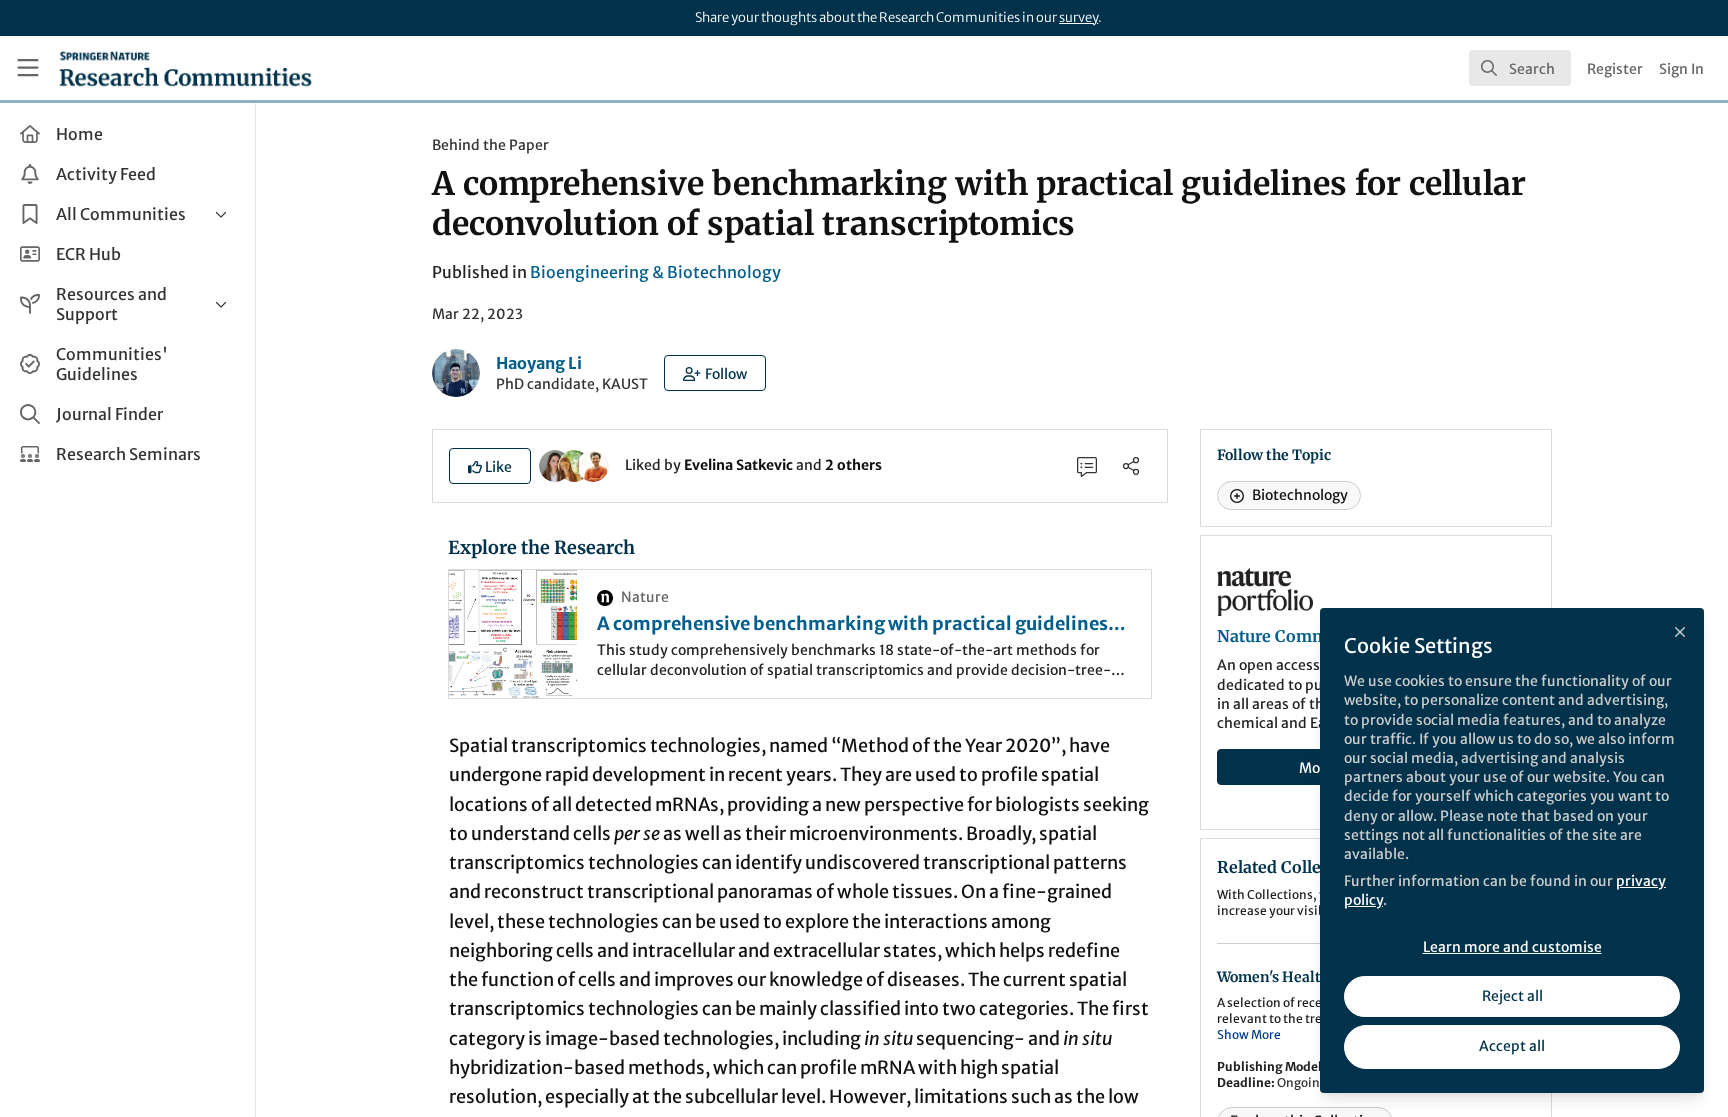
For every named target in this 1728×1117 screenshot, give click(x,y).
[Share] (1131, 466)
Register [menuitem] (1615, 69)
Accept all (1512, 1046)
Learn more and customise (1512, 947)
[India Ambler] (574, 464)
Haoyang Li (539, 363)
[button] (715, 373)
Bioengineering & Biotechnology (655, 272)
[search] (1520, 68)
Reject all (1512, 996)
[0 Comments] (1087, 466)
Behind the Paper (490, 145)
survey (1078, 17)
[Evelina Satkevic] (555, 464)
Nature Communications (1314, 636)
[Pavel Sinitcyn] (593, 464)
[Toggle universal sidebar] (28, 68)
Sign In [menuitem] (1681, 69)
